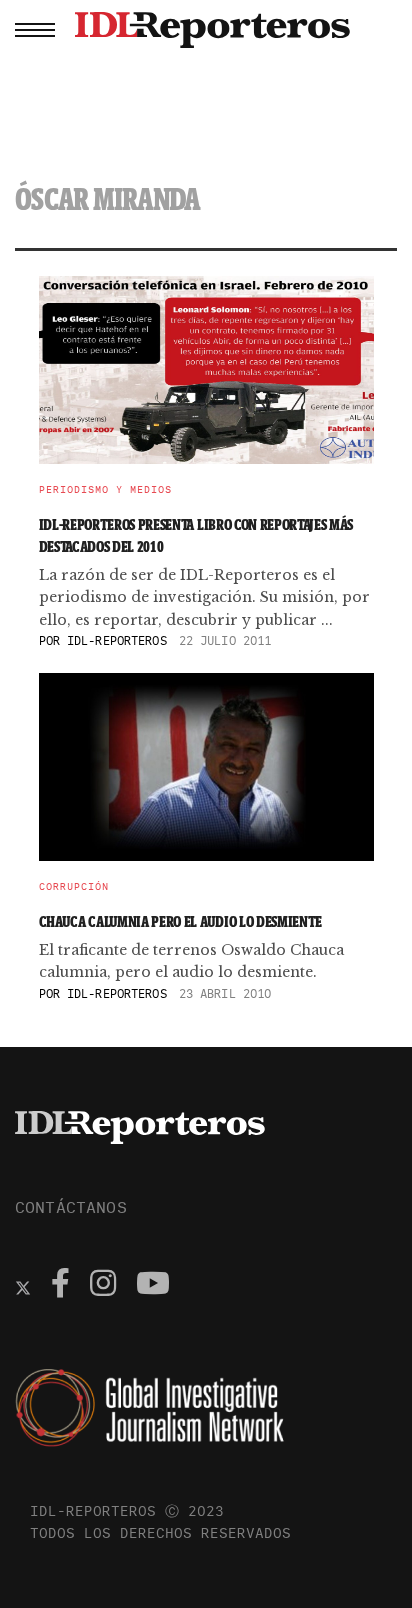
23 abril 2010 (225, 993)
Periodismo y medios (105, 490)
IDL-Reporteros (117, 640)
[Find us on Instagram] (103, 1286)
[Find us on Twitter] (23, 1286)
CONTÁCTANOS (71, 1207)
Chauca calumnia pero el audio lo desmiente (181, 921)
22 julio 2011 (225, 640)
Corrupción (74, 887)
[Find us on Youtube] (153, 1286)
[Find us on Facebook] (60, 1286)
